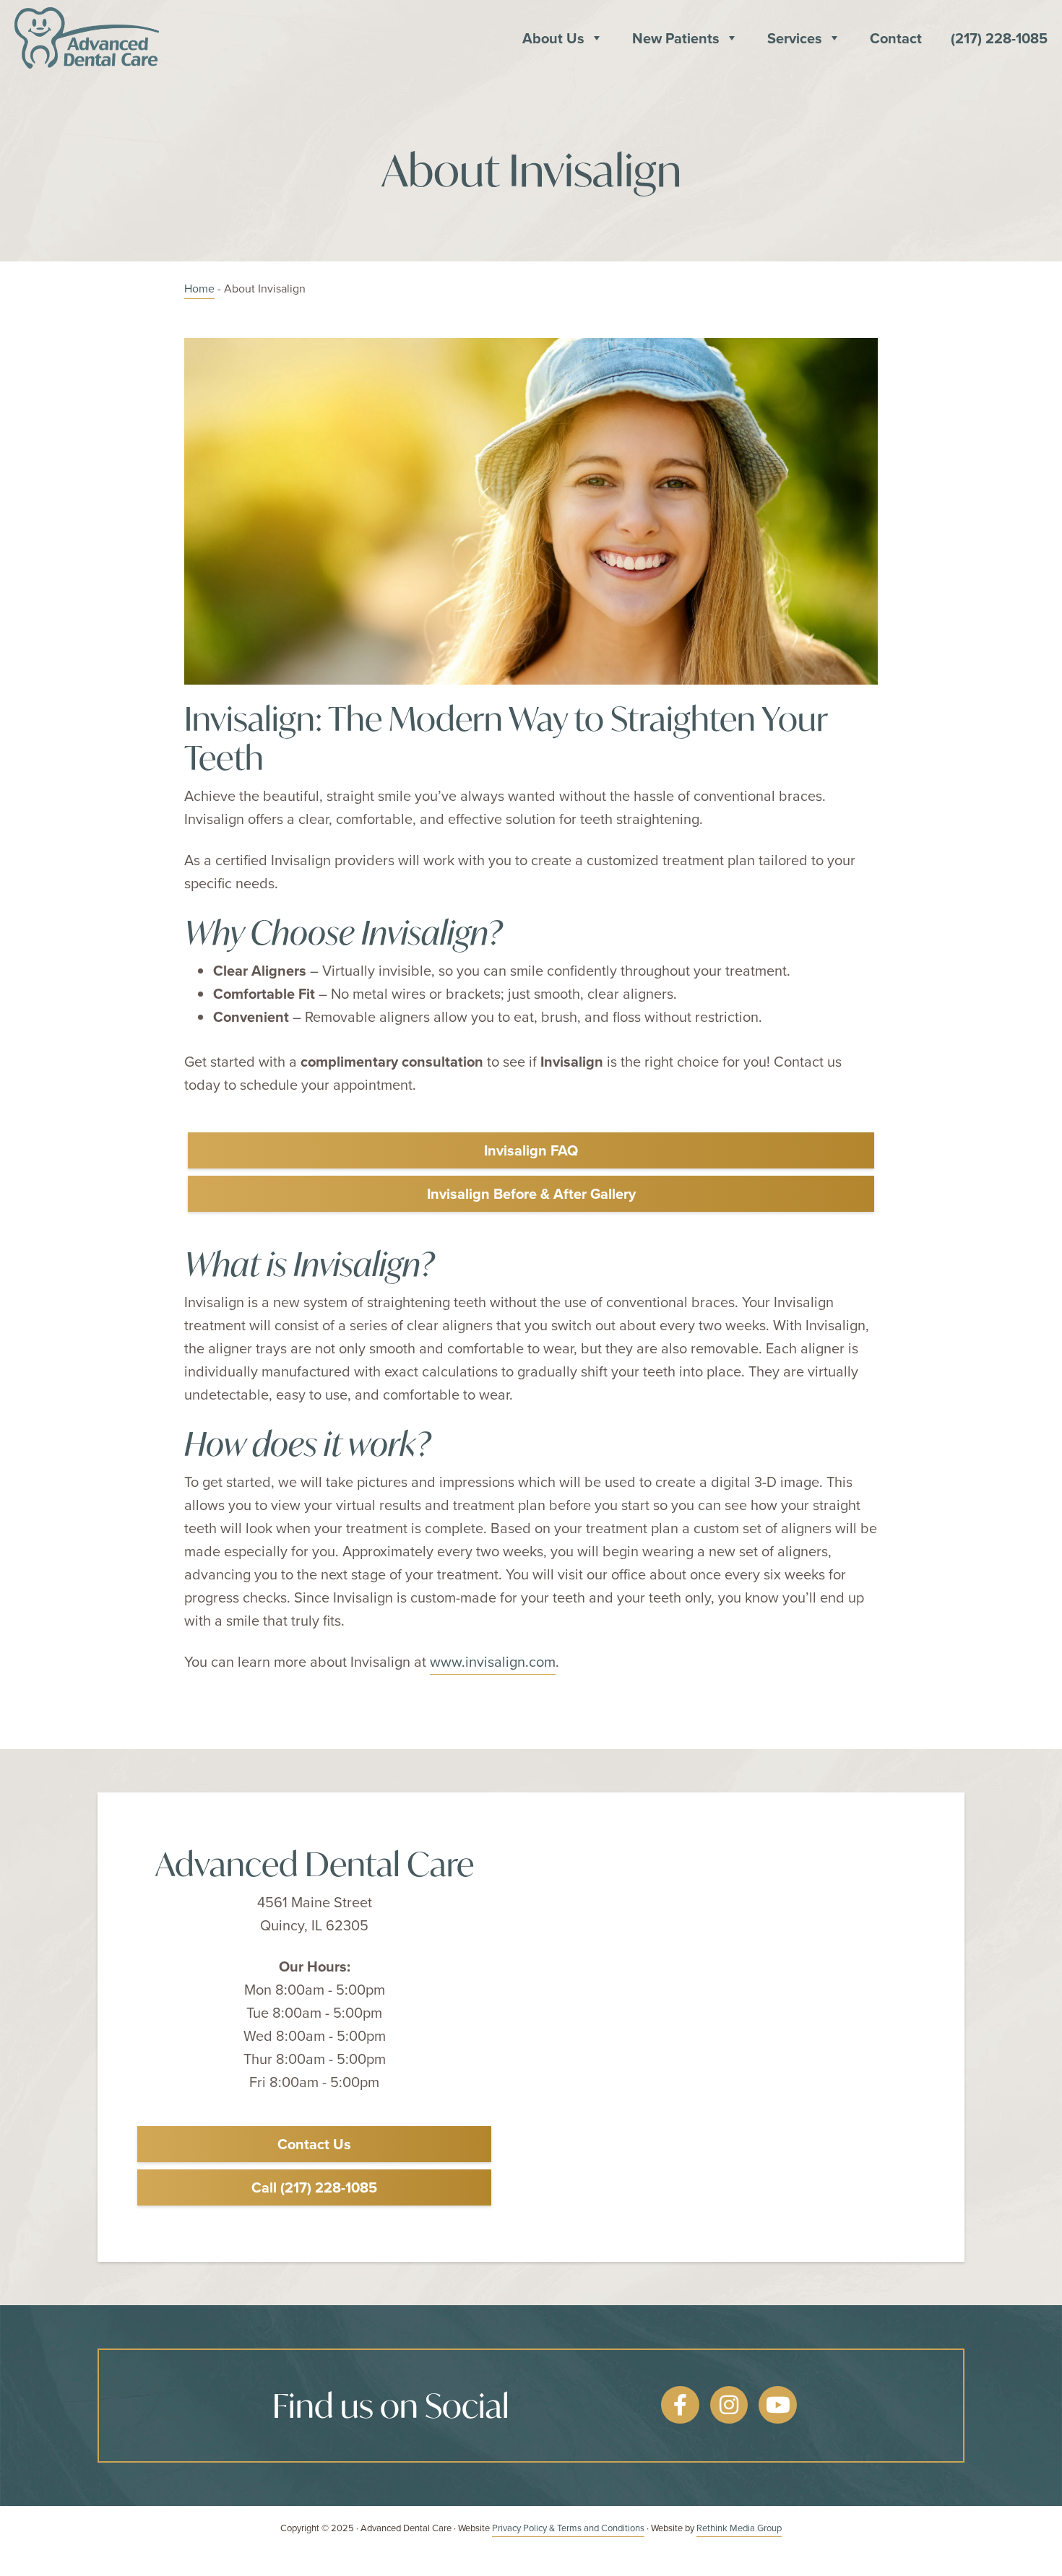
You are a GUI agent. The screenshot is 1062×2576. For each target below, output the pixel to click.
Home (199, 288)
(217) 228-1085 (999, 38)
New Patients (676, 38)
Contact (896, 38)
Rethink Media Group (739, 2528)
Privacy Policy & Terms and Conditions (568, 2528)
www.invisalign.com (493, 1661)
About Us (553, 38)
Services (795, 38)
